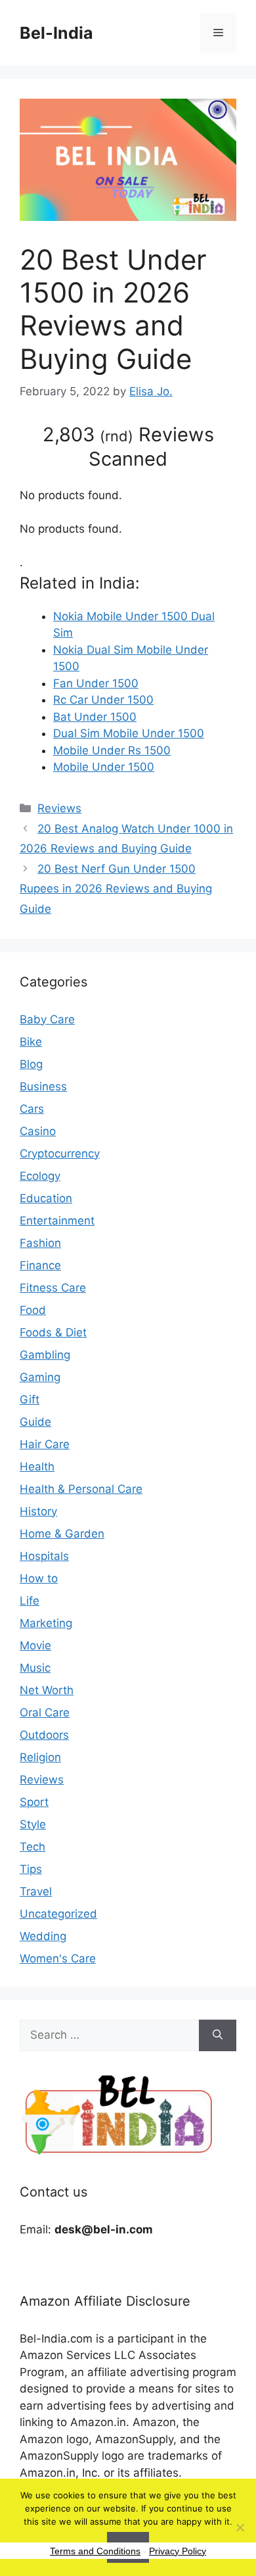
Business (43, 1086)
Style (33, 1824)
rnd (117, 436)
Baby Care (47, 1019)
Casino (38, 1131)
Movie (35, 1645)
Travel (36, 1891)
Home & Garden (62, 1534)
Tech (32, 1847)
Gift (30, 1399)
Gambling (45, 1355)
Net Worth (47, 1690)
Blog (31, 1064)
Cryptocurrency (60, 1154)
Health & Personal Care (81, 1489)
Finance (40, 1265)
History (38, 1511)
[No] (240, 2527)
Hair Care (45, 1444)
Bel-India (56, 33)
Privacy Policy (178, 2551)
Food (33, 1310)
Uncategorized (58, 1914)
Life (30, 1601)
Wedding (43, 1936)
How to (39, 1578)
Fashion (40, 1243)
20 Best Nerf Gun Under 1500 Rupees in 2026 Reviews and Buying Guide (116, 889)
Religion (40, 1757)
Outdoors (44, 1735)
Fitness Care (53, 1288)
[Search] (218, 2035)
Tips (31, 1869)
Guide (35, 1422)
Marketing (46, 1623)
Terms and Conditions (95, 2551)
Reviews (59, 808)
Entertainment (57, 1221)
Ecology (40, 1176)
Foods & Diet (53, 1332)
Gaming (40, 1377)
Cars (32, 1109)
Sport (34, 1802)
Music (35, 1668)
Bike (31, 1042)
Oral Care (45, 1713)
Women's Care (58, 1958)
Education (46, 1198)
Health (37, 1467)
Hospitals (44, 1556)
